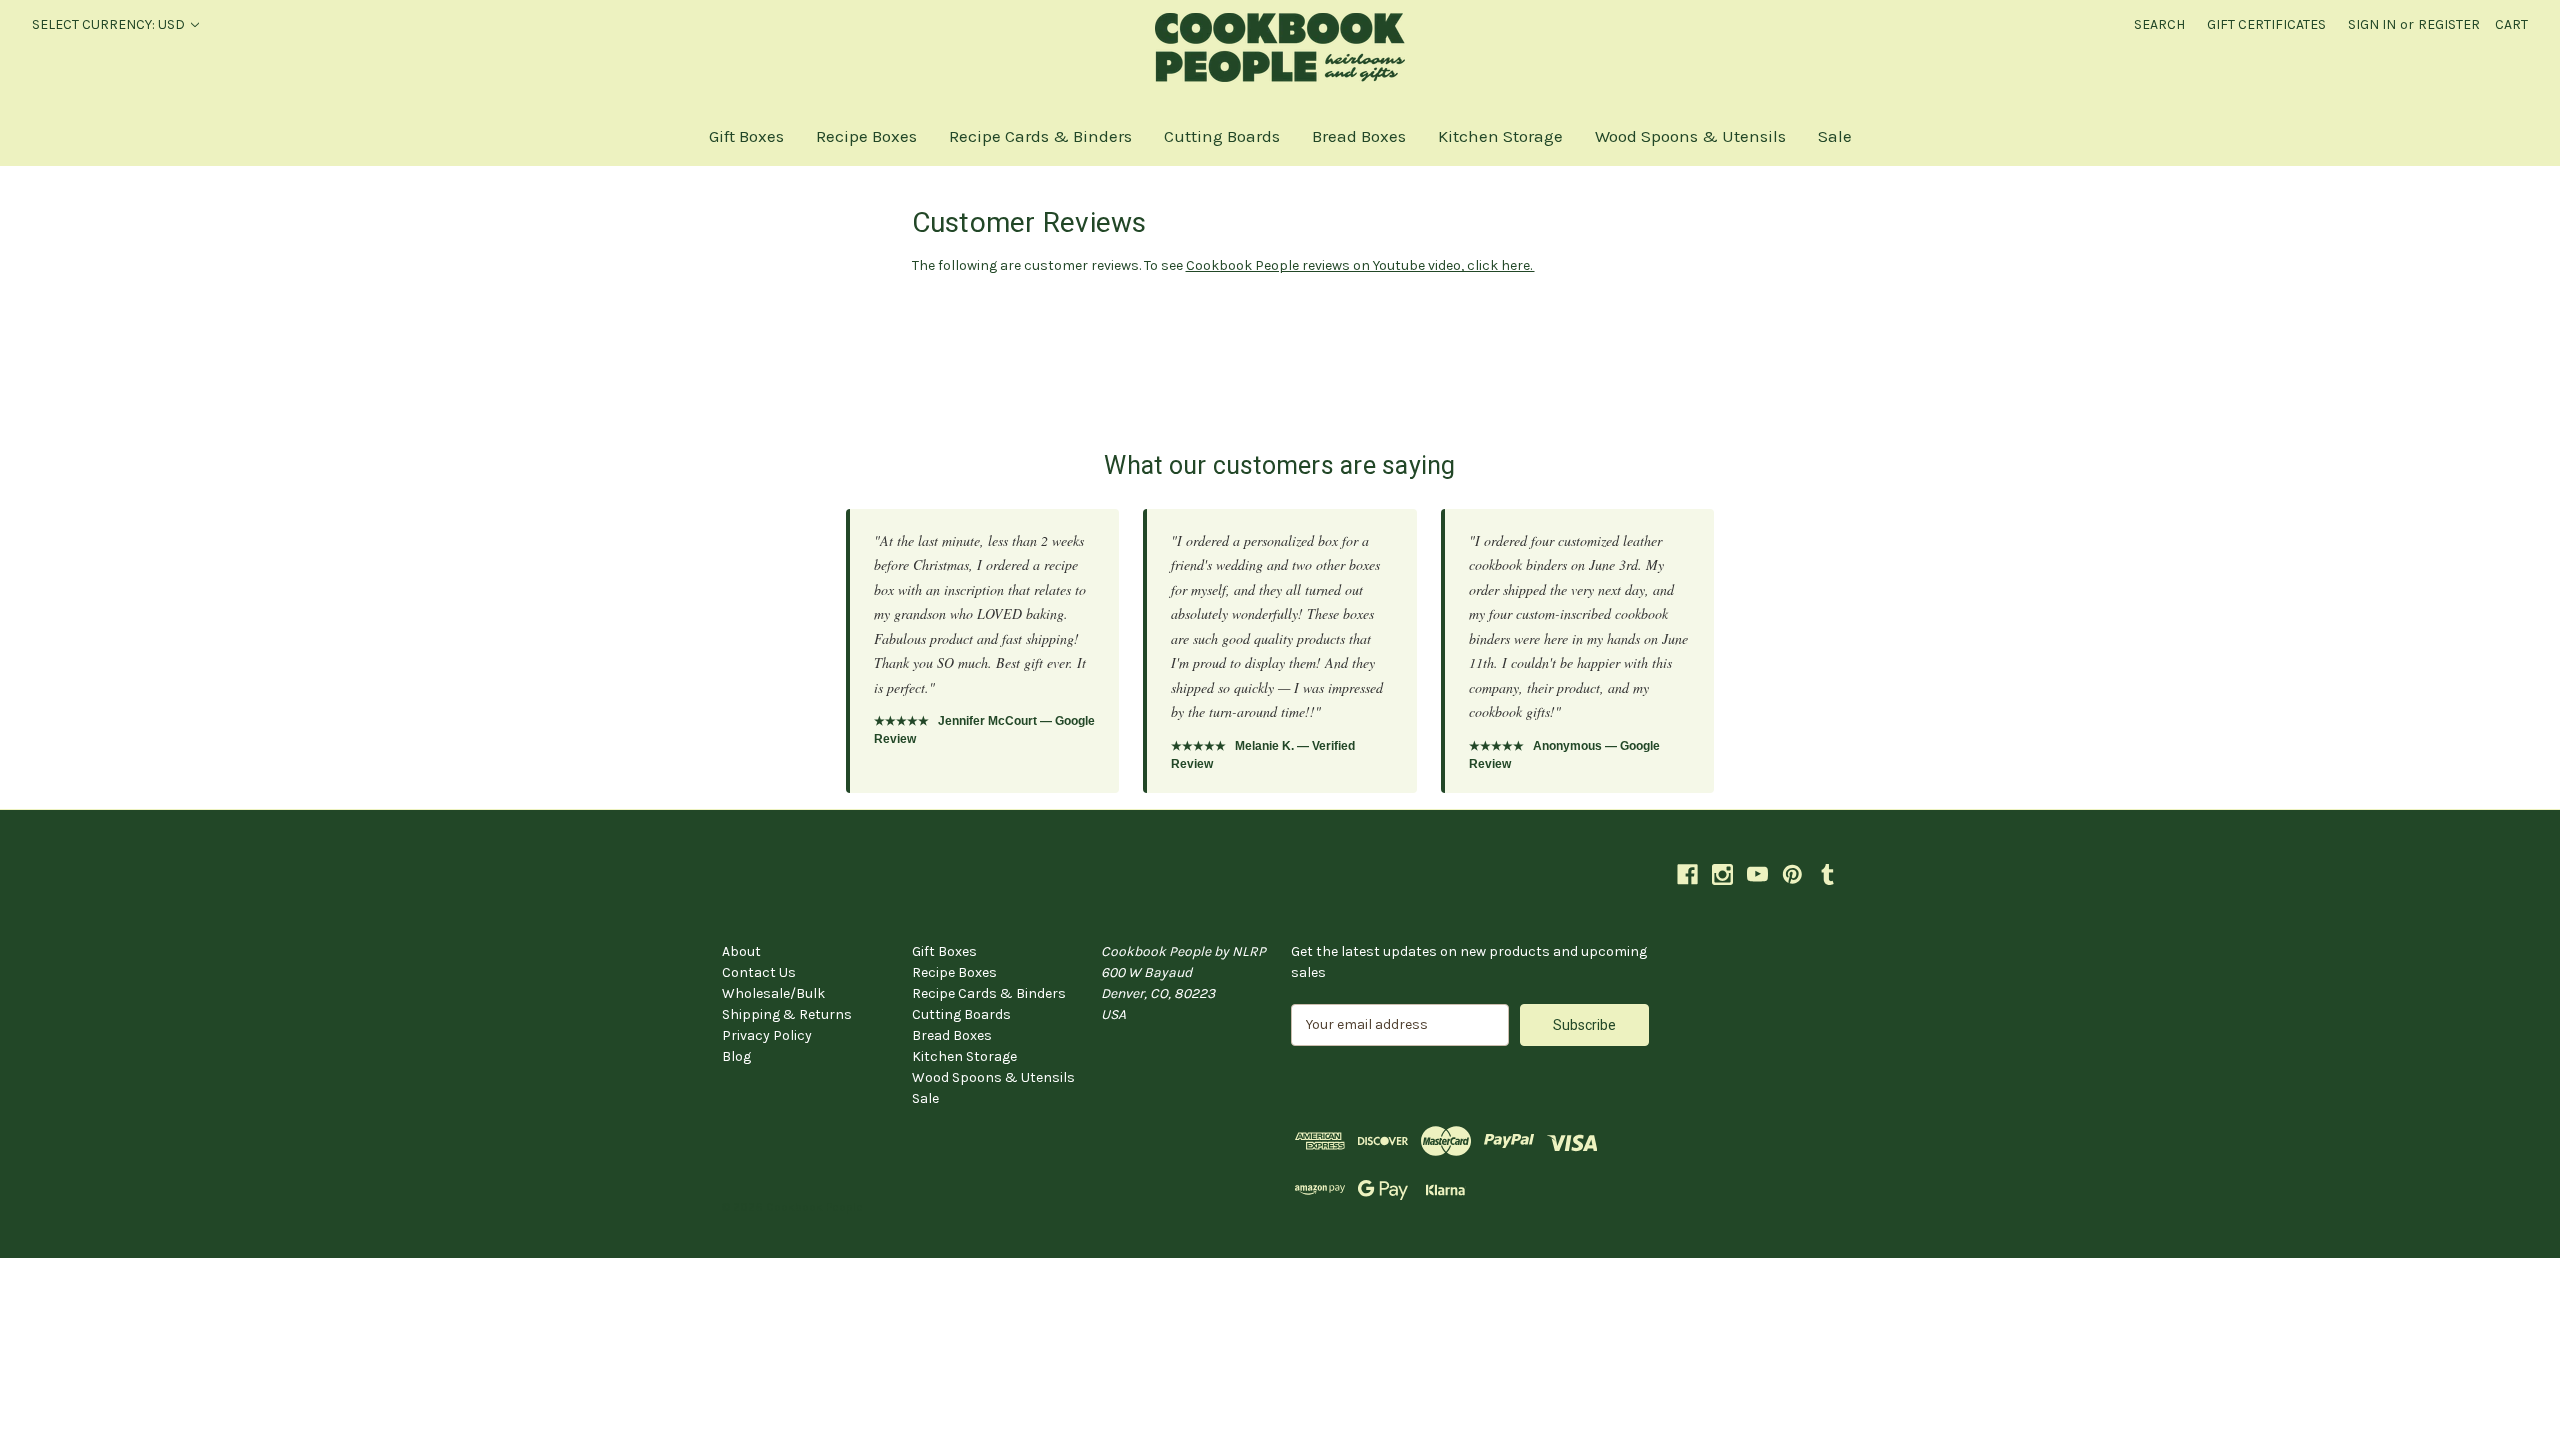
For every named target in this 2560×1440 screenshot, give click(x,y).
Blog (736, 1056)
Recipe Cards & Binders (1040, 136)
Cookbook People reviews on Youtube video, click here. (1360, 265)
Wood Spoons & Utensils (1690, 136)
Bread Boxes (1359, 136)
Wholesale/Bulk (773, 993)
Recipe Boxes (866, 136)
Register (2449, 24)
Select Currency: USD (110, 24)
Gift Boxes (746, 136)
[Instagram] (1722, 874)
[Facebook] (1687, 874)
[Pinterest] (1792, 874)
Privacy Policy (767, 1035)
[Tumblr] (1827, 874)
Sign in (2372, 24)
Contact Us (759, 972)
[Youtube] (1757, 874)
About (741, 951)
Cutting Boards (1222, 136)
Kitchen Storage (1500, 136)
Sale (1835, 136)
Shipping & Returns (787, 1014)
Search (2159, 24)
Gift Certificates (2266, 24)
